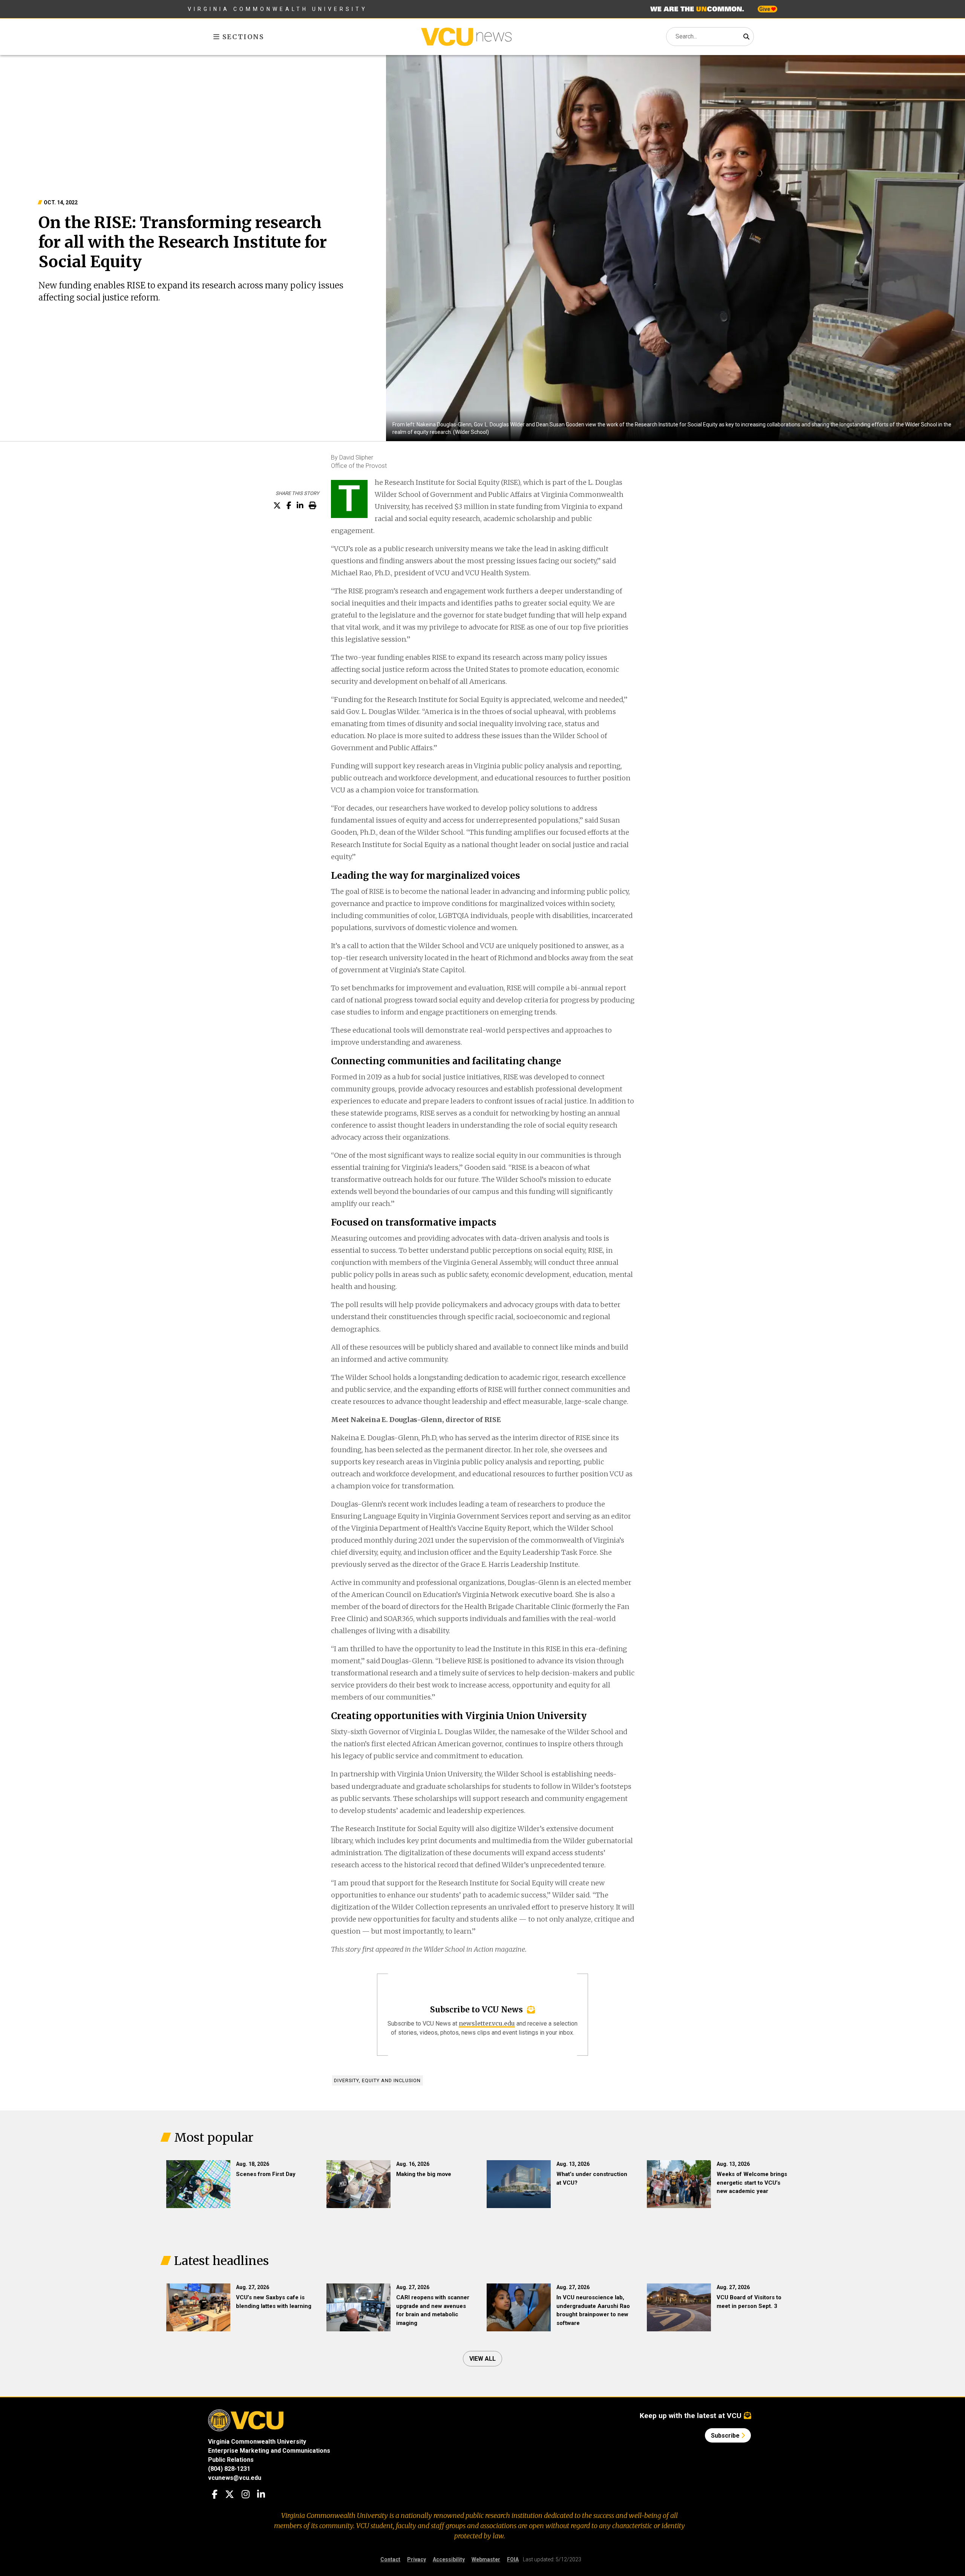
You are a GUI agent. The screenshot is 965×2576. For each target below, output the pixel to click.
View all (482, 2359)
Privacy (417, 2559)
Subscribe (726, 2436)
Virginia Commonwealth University (278, 9)
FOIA (513, 2559)
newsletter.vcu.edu (487, 2023)
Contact (390, 2559)
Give (765, 9)
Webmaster (486, 2559)
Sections (242, 37)
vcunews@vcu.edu (235, 2478)
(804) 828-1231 (229, 2469)
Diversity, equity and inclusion (377, 2080)
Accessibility (449, 2559)
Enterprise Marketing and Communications (269, 2451)
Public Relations (231, 2460)
